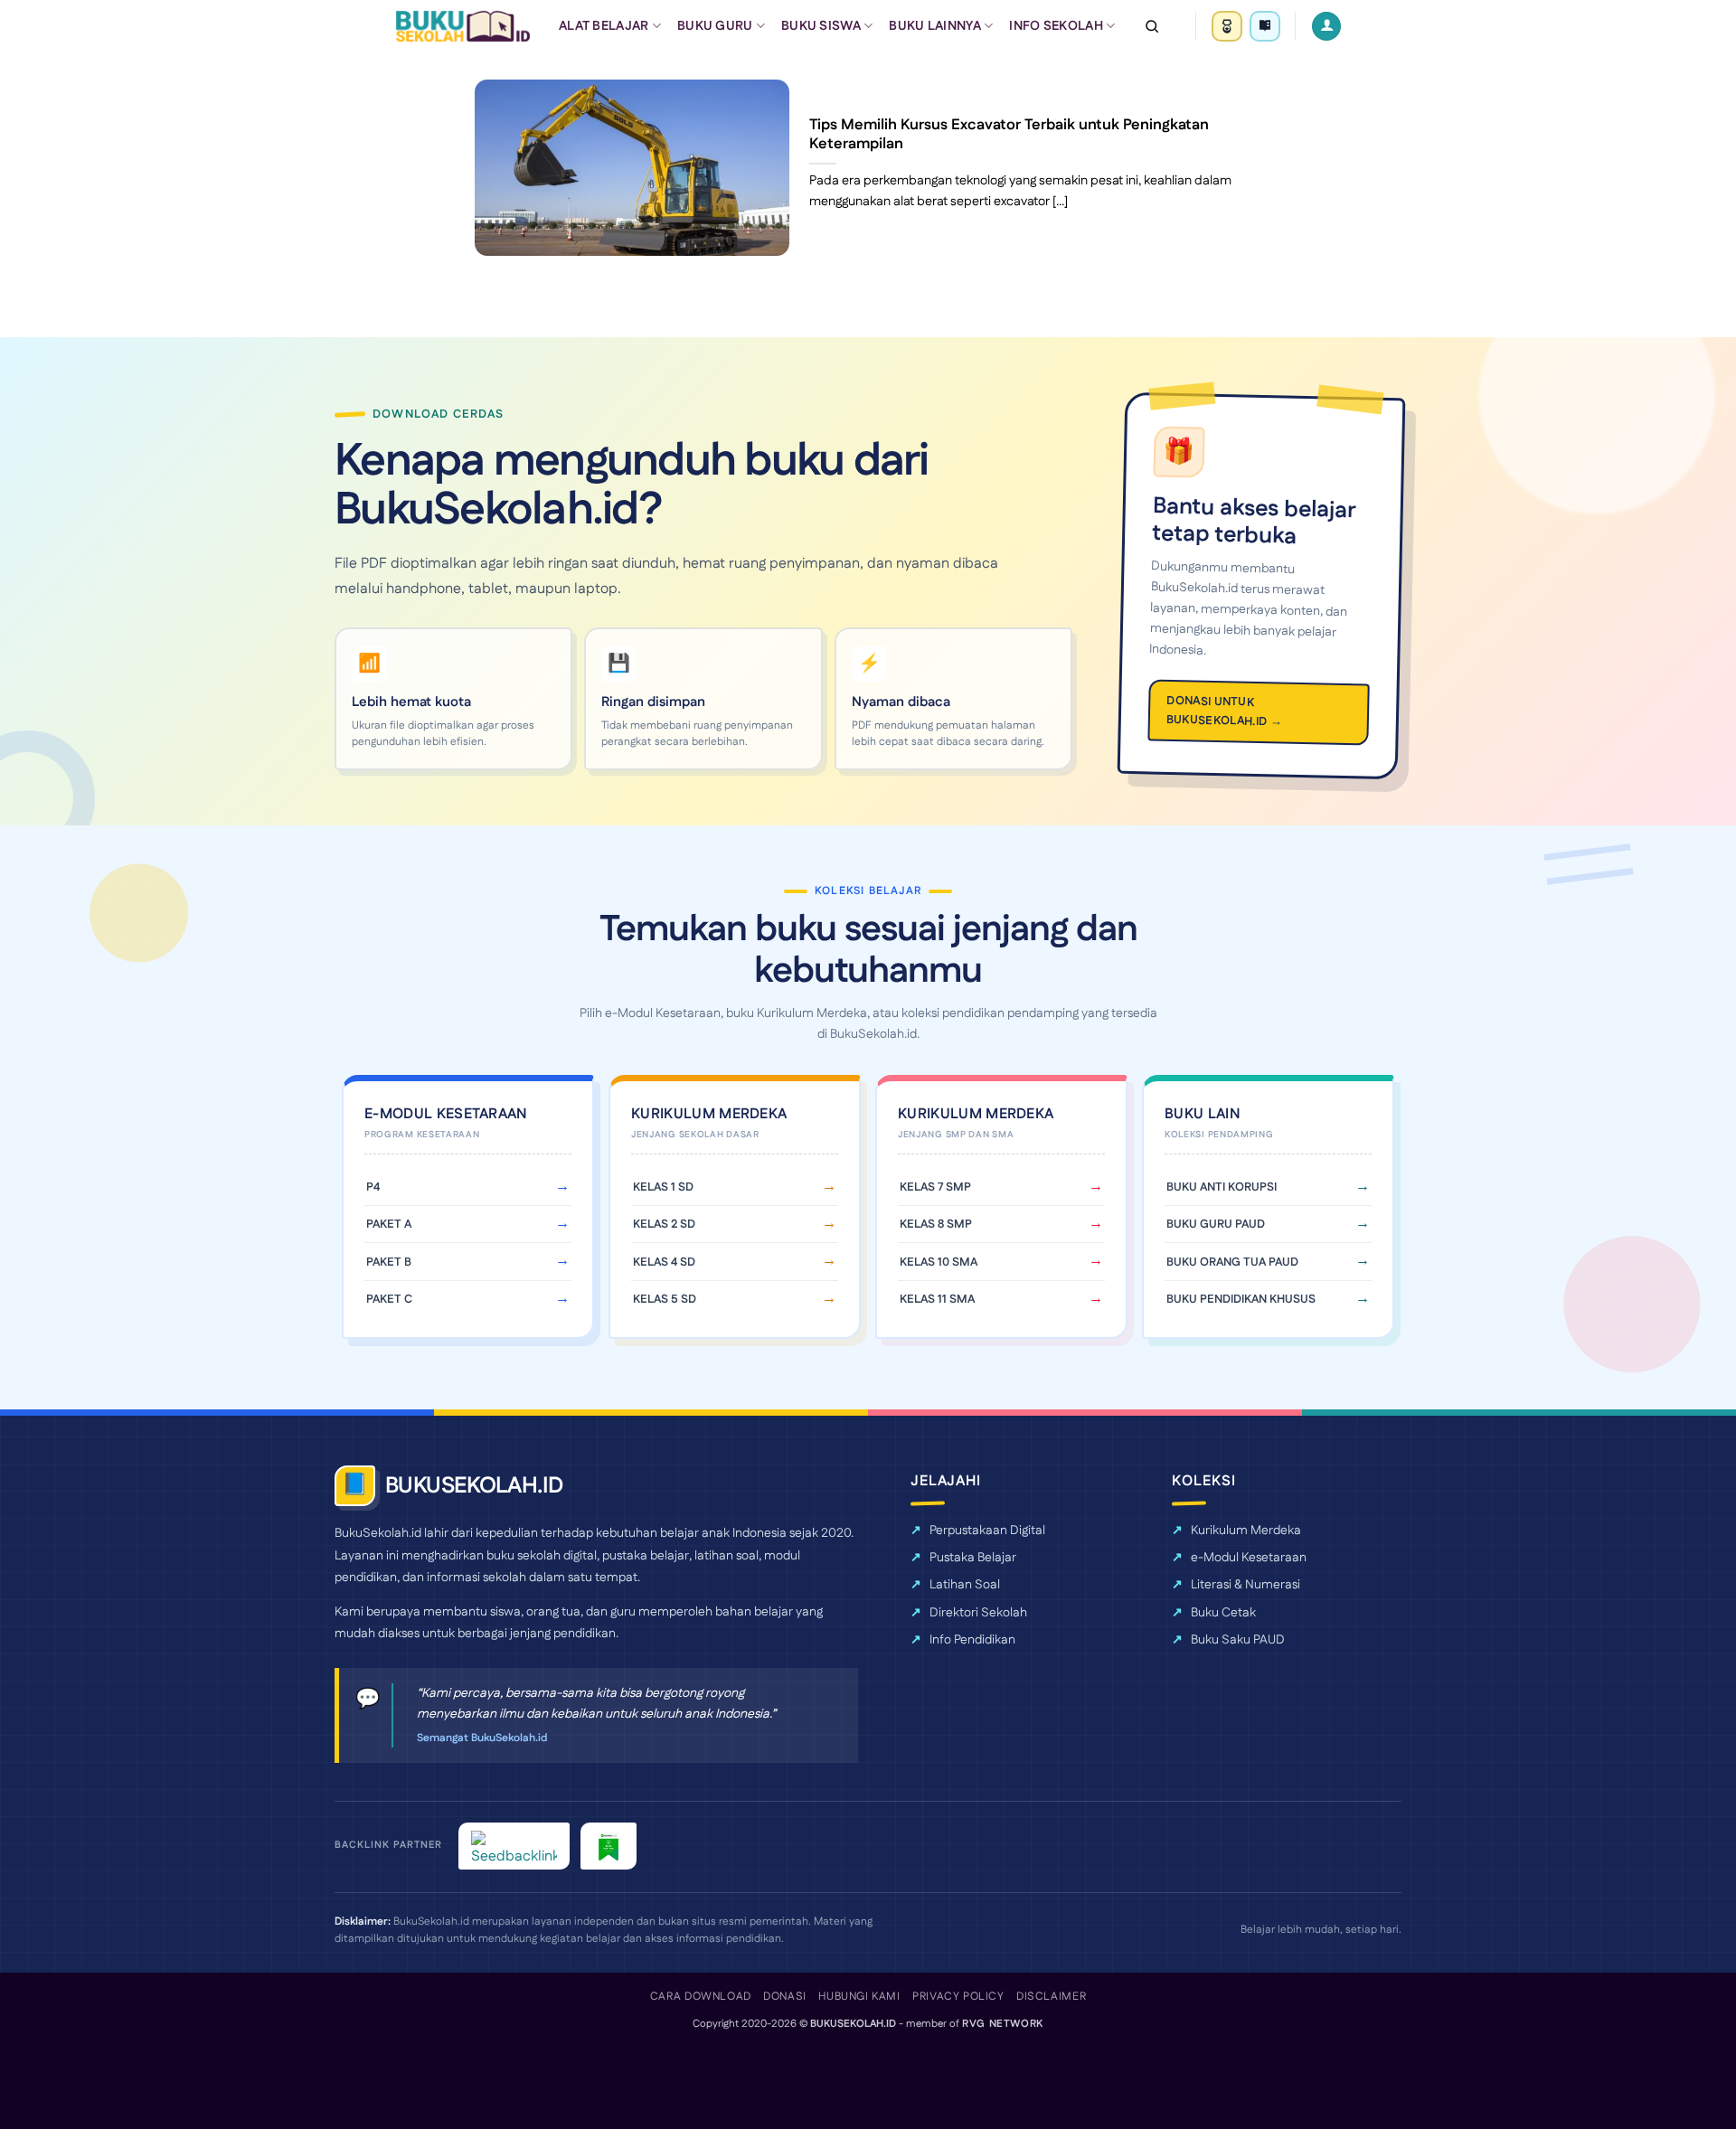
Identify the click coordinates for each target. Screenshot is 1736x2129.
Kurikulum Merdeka (1246, 1531)
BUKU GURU (715, 26)
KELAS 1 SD (663, 1187)
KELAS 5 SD (665, 1299)
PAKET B (389, 1262)
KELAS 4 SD (664, 1262)
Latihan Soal (965, 1585)
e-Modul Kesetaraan (1249, 1558)
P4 (373, 1187)
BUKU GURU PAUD (1216, 1224)
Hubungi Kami (859, 1997)
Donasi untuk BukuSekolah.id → (1225, 711)
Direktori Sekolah (978, 1613)
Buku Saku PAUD (1238, 1640)
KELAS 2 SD (664, 1224)
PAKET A (389, 1224)
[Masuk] (1326, 27)
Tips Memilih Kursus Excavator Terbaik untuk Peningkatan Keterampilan (1009, 135)
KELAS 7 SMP (935, 1187)
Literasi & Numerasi (1245, 1585)
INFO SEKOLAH (1056, 26)
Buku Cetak (1223, 1613)
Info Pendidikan (972, 1640)
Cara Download (701, 1997)
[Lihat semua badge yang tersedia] (1265, 26)
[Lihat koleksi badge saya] (1227, 26)
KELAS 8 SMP (936, 1224)
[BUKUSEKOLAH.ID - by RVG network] (462, 27)
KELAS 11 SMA (937, 1299)
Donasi (785, 1997)
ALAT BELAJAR (604, 26)
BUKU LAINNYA (934, 26)
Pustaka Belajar (973, 1558)
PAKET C (389, 1299)
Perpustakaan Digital (987, 1531)
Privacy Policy (958, 1997)
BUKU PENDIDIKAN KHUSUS (1241, 1299)
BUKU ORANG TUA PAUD (1232, 1262)
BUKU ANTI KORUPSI (1222, 1187)
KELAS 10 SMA (939, 1262)
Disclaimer (1051, 1997)
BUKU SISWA (821, 26)
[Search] (1152, 26)
